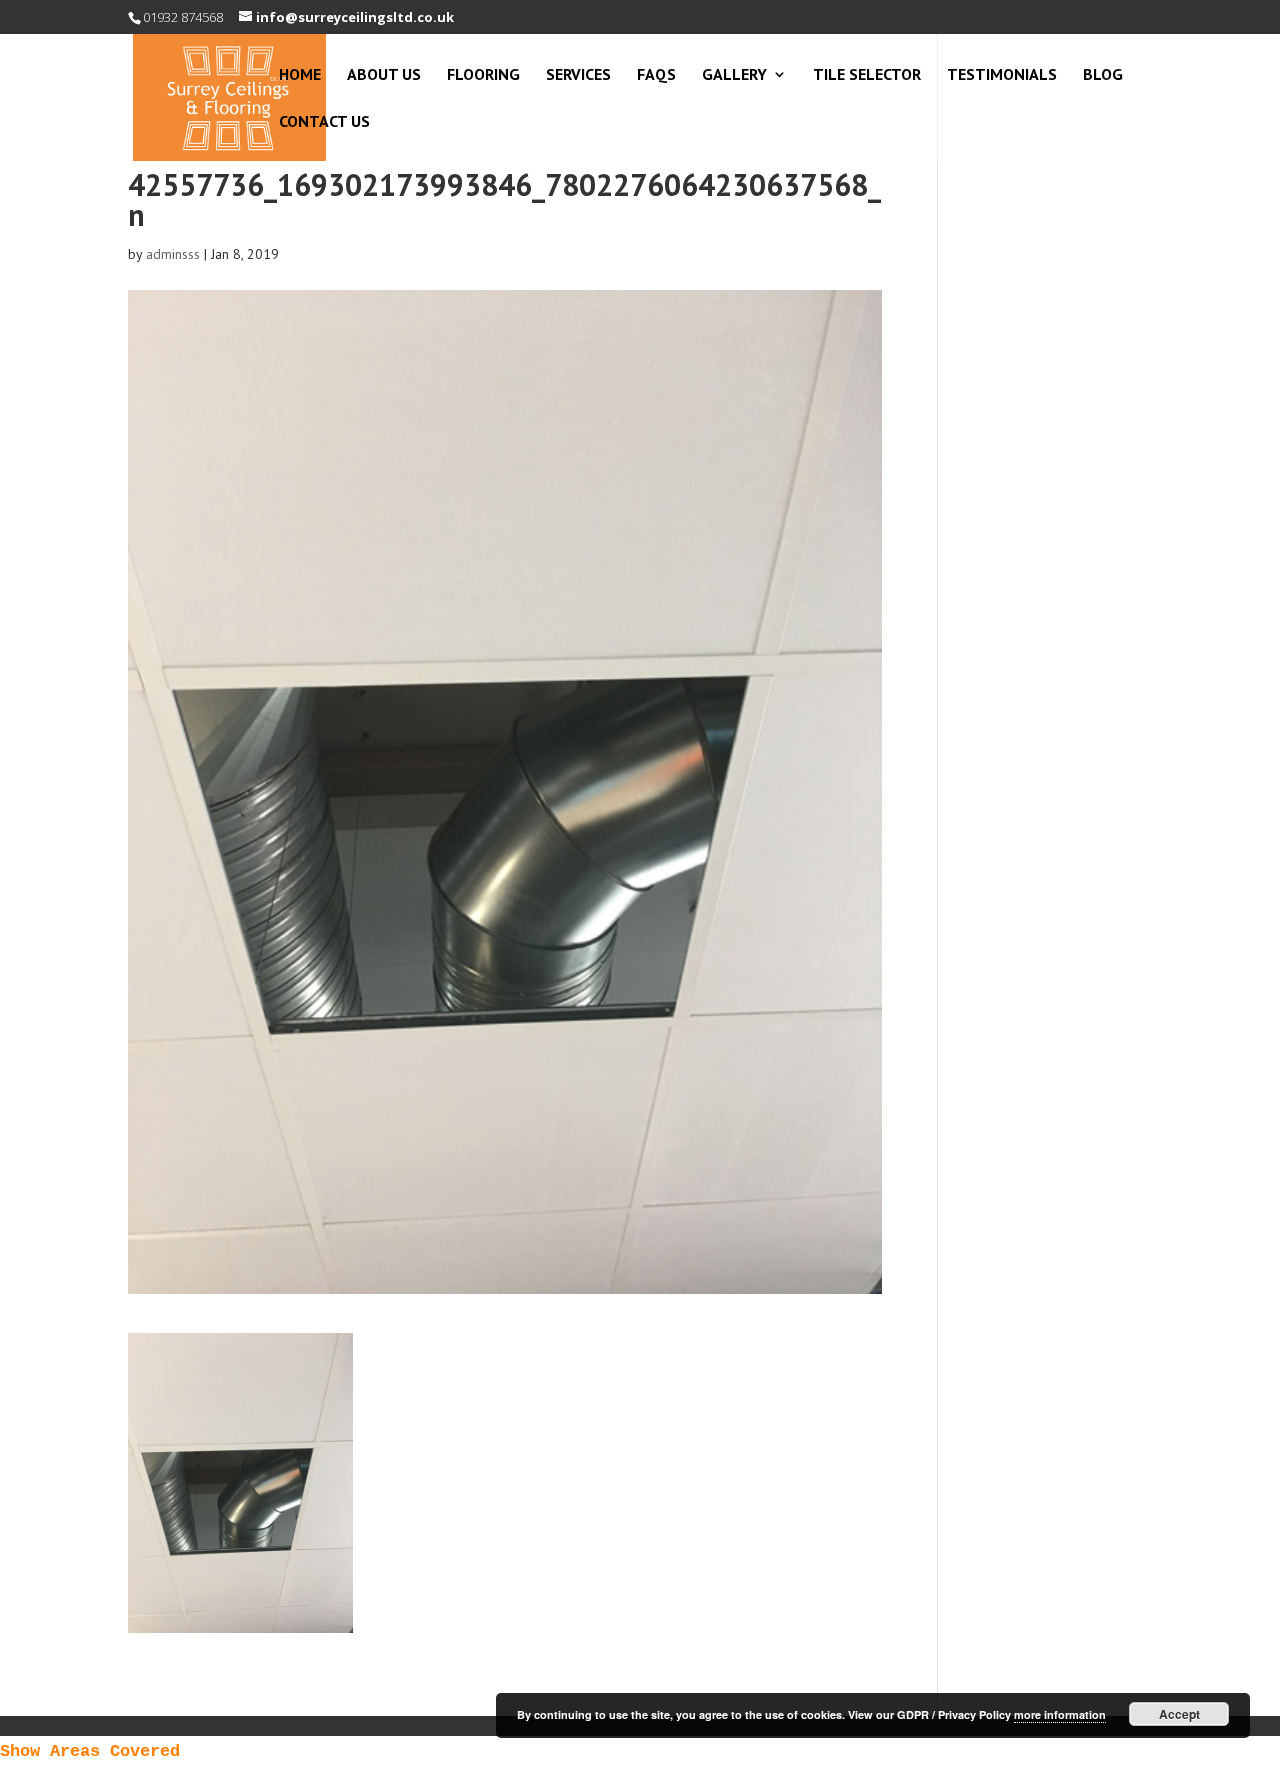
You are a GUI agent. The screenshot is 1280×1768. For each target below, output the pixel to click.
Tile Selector (867, 75)
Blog (1103, 75)
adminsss (173, 254)
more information (1060, 1714)
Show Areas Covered (90, 1751)
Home (300, 75)
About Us (384, 75)
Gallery (734, 75)
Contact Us (324, 122)
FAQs (656, 75)
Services (578, 75)
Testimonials (1002, 75)
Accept (1179, 1714)
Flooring (483, 75)
